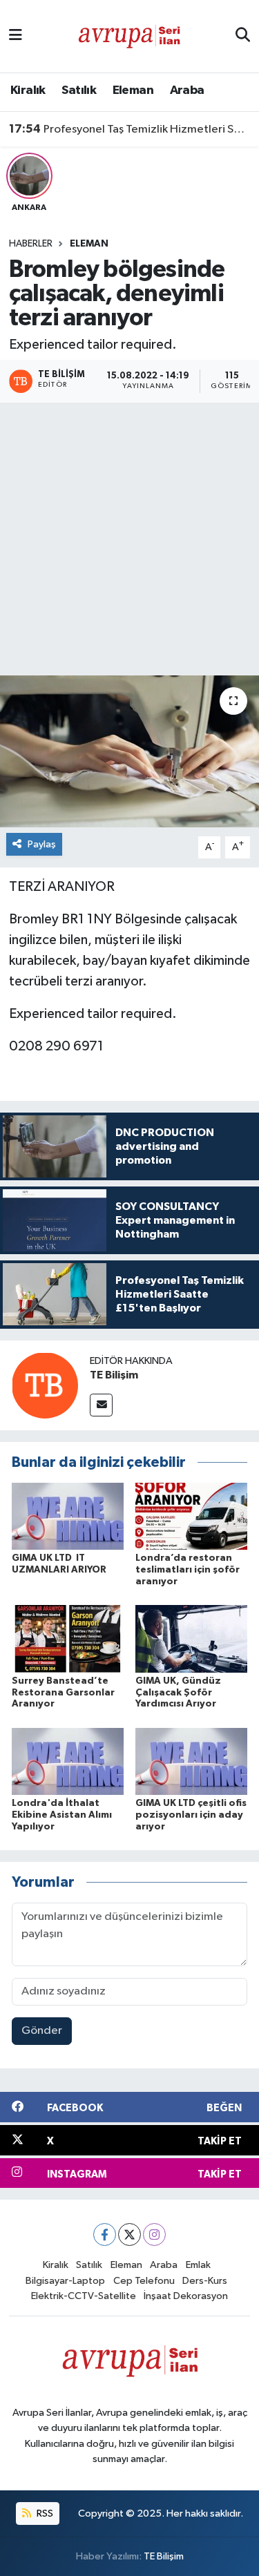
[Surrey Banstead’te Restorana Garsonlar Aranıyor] (68, 1638)
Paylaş (42, 844)
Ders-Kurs (205, 2281)
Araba (187, 90)
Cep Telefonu (144, 2281)
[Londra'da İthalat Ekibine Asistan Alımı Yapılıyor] (68, 1761)
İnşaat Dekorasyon (186, 2296)
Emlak (198, 2265)
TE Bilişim (114, 1375)
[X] (129, 2234)
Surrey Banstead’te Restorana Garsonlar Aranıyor (63, 1693)
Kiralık (28, 90)
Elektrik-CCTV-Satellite (84, 2296)
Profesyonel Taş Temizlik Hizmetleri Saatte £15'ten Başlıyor (130, 129)
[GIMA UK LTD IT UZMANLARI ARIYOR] (68, 1516)
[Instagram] (154, 2234)
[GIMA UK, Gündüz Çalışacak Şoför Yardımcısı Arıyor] (191, 1638)
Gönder (42, 2031)
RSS (44, 2513)
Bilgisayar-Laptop (65, 2281)
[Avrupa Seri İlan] (129, 36)
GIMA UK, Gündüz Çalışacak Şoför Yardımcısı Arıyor (178, 1693)
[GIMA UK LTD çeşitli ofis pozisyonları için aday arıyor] (191, 1761)
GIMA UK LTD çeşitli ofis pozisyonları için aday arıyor (191, 1815)
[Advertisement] (129, 539)
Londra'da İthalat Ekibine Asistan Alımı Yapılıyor (62, 1815)
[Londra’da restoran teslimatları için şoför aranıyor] (191, 1516)
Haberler (31, 244)
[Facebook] (105, 2234)
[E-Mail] (101, 1405)
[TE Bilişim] (45, 1385)
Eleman (133, 90)
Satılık (79, 90)
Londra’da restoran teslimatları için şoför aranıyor (188, 1570)
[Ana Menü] (16, 36)
